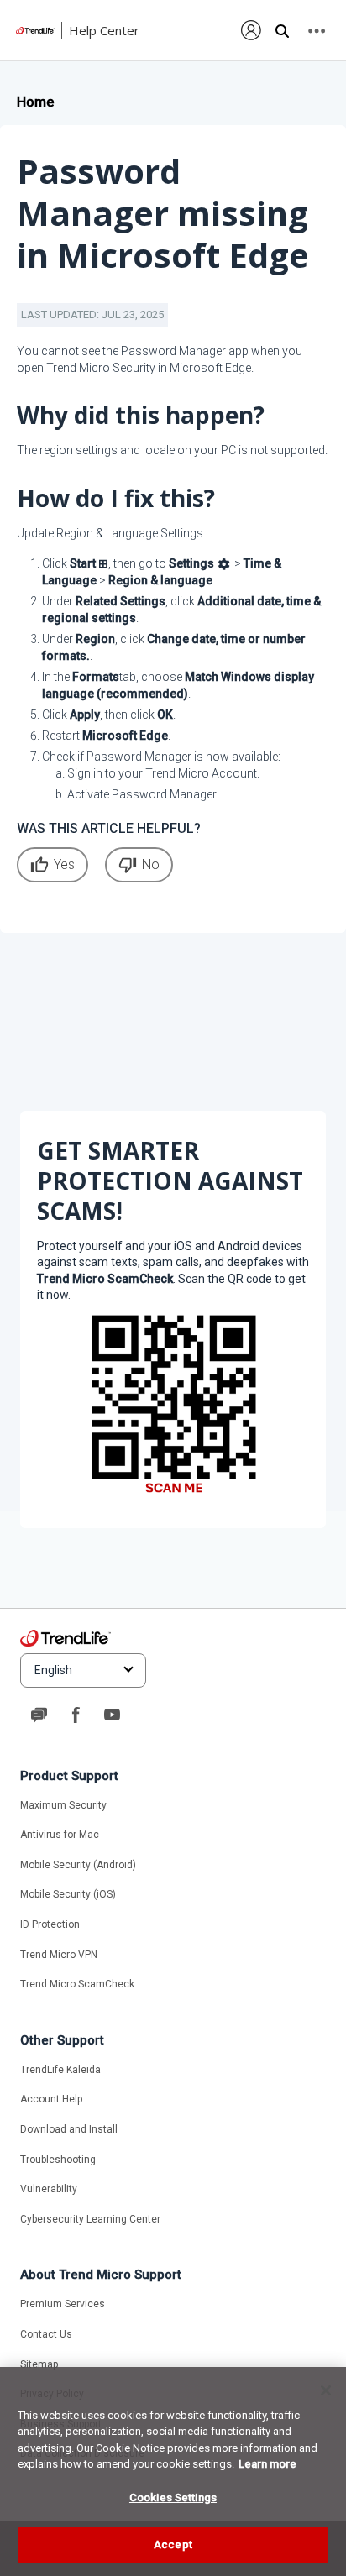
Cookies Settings (173, 2497)
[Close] (326, 2390)
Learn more (267, 2464)
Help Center (104, 30)
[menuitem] (252, 30)
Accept (173, 2545)
